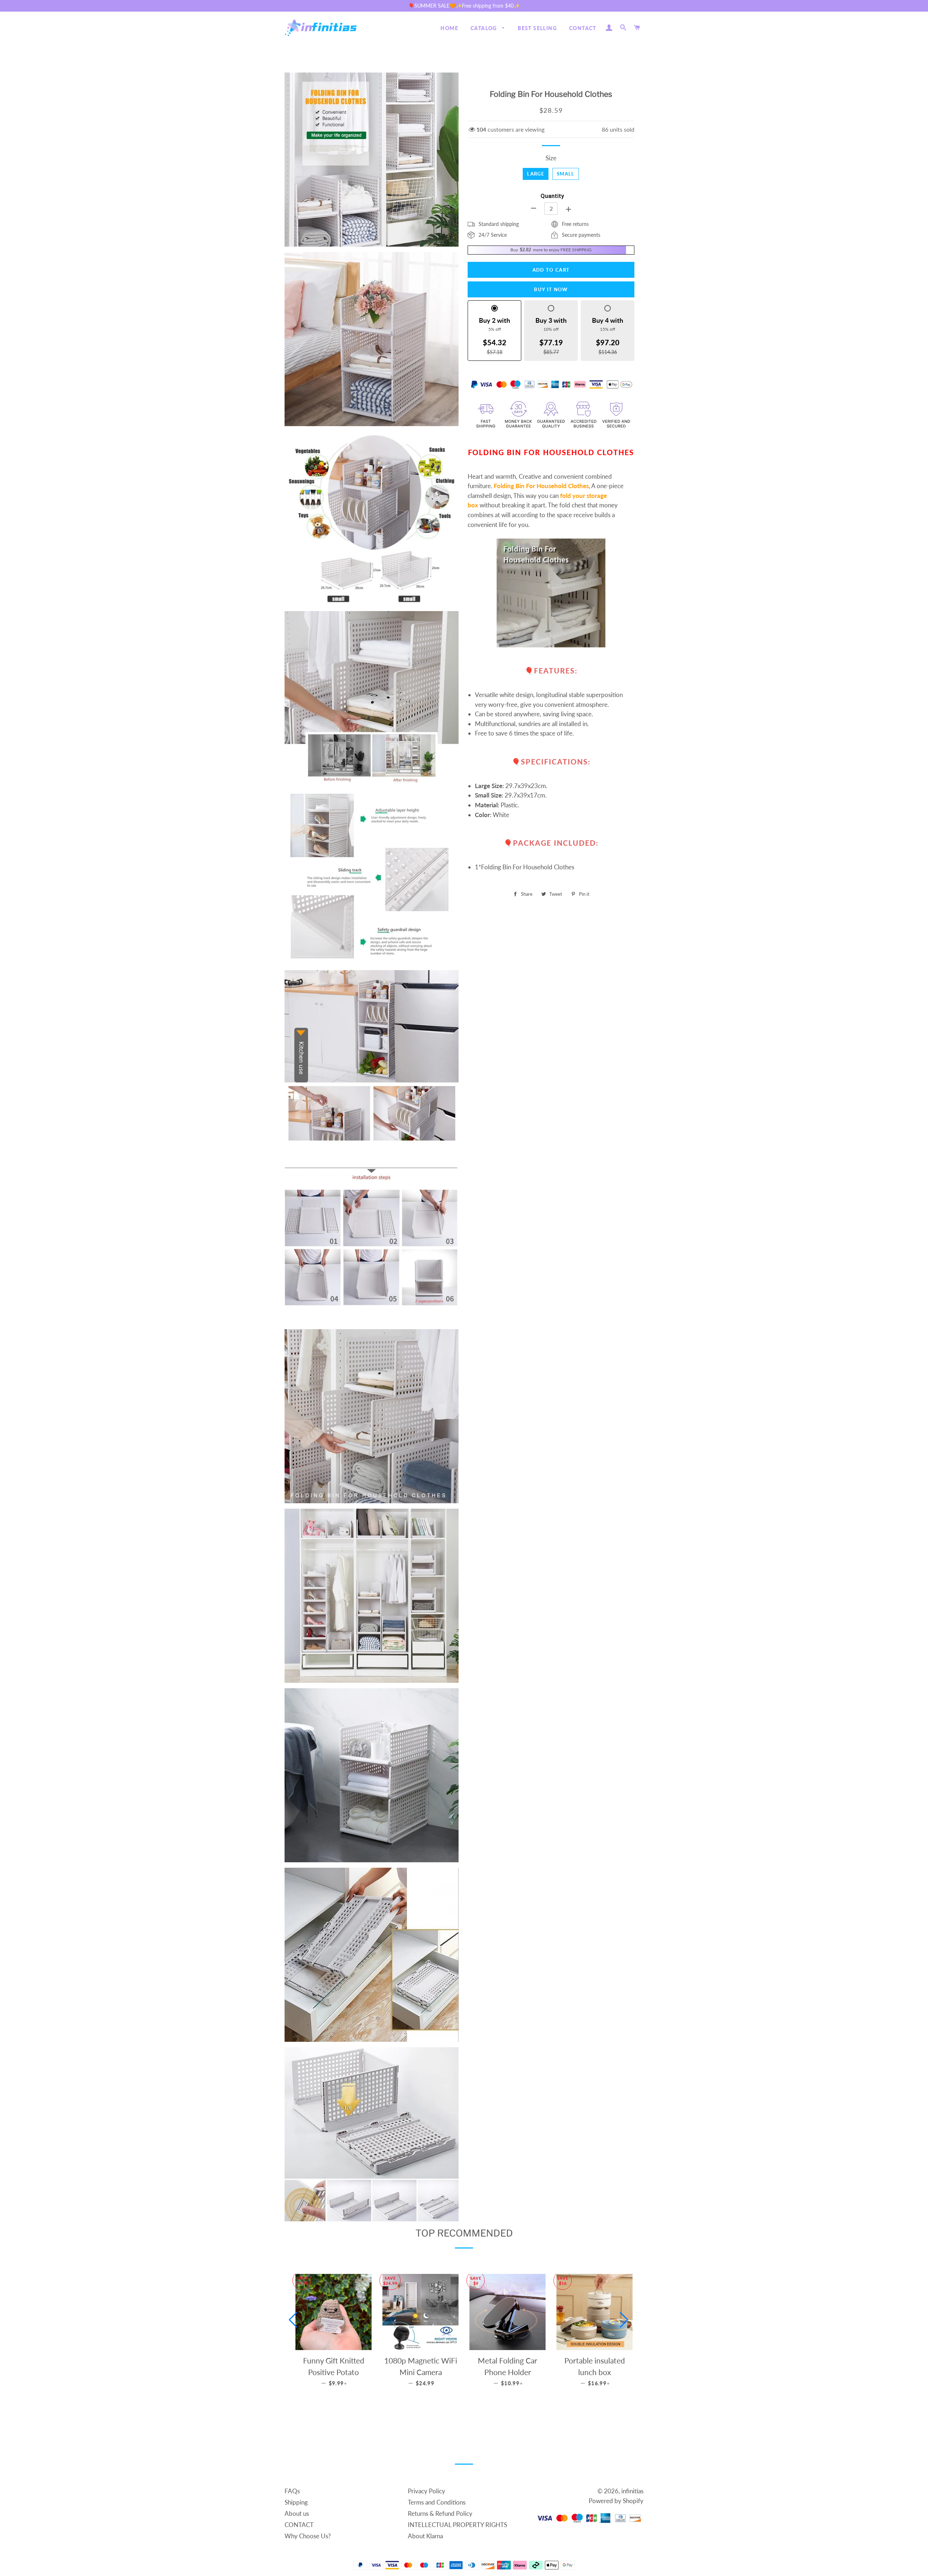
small (566, 174)
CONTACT (583, 28)
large (536, 174)
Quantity (552, 196)
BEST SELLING (537, 28)
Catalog (484, 28)
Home (449, 28)
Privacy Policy (426, 2491)
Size (551, 158)
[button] (293, 2320)
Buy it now (551, 289)
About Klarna (425, 2536)
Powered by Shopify (616, 2501)
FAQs (292, 2491)
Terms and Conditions (437, 2502)
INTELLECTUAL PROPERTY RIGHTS (457, 2525)
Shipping (296, 2502)
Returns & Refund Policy (440, 2513)
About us (297, 2513)
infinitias (632, 2491)
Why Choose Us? (308, 2536)
